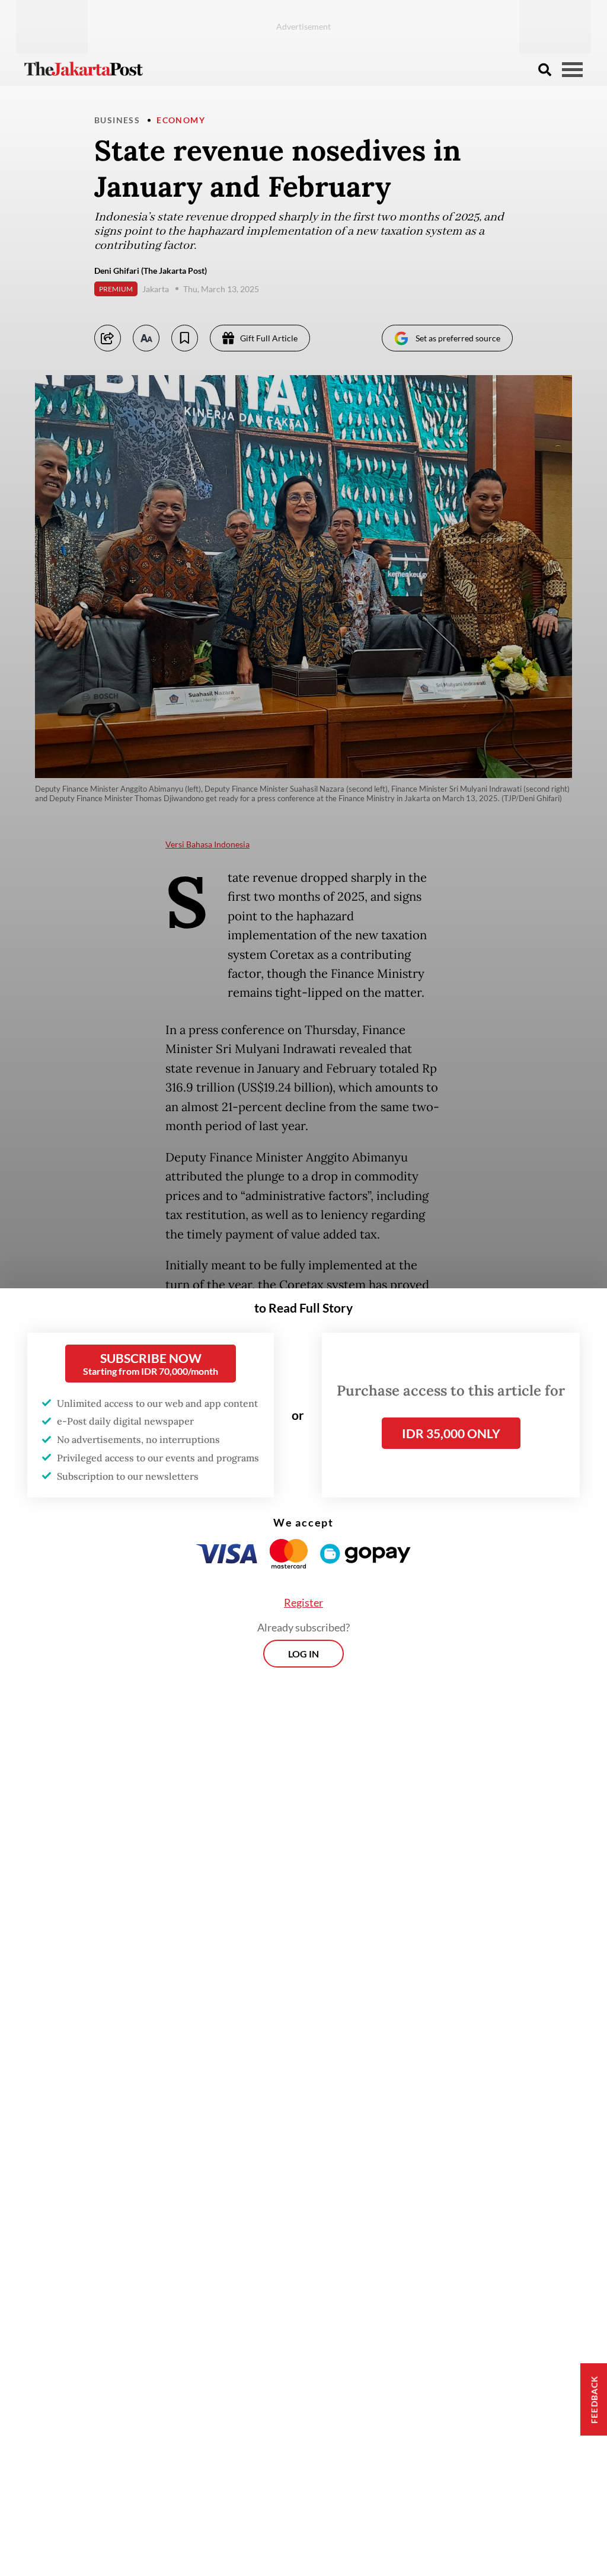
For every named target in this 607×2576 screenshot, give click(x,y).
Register (303, 1602)
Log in (303, 1654)
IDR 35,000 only (451, 1433)
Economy (181, 120)
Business (117, 120)
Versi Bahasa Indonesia (207, 844)
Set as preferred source (458, 338)
